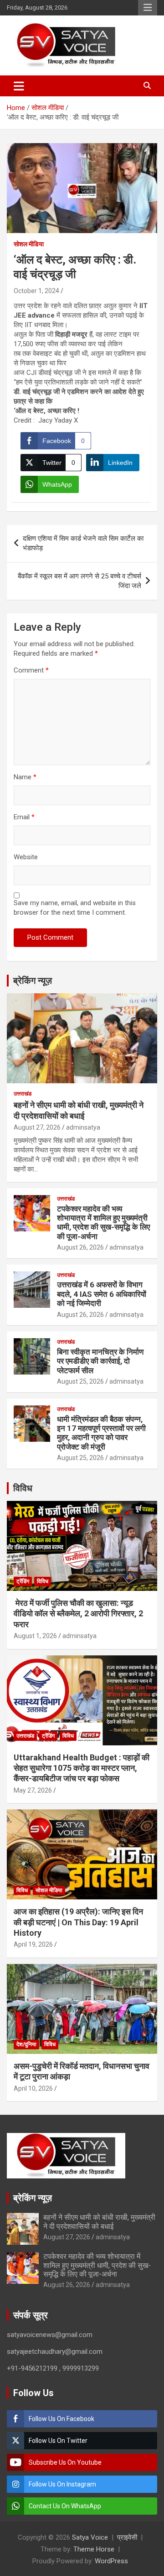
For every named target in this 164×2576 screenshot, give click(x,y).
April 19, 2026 (33, 1944)
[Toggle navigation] (19, 86)
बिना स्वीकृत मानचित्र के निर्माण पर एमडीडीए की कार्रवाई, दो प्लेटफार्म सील (100, 1361)
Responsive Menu (148, 8)
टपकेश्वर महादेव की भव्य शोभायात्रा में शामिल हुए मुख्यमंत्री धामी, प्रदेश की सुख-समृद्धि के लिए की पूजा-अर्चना (103, 1223)
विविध (23, 1488)
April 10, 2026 (33, 2088)
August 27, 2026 (37, 1127)
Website (26, 857)
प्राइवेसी (127, 2537)
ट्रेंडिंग (23, 1581)
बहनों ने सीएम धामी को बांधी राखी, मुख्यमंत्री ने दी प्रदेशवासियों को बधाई (99, 2222)
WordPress (111, 2561)
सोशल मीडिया (29, 244)
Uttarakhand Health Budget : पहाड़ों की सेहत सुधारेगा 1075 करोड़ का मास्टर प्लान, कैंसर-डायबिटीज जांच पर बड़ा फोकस (82, 1768)
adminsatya (83, 1127)
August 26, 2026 (80, 1247)
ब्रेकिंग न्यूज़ (33, 981)
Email (24, 817)
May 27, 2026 (33, 1790)
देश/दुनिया (26, 2044)
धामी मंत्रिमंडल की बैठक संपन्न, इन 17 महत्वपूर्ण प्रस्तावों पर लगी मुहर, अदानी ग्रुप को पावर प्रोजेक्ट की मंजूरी (101, 1433)
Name (25, 777)
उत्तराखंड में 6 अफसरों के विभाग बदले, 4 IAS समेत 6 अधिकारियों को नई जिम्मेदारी (102, 1294)
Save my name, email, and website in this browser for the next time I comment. (75, 908)
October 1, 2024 (36, 291)
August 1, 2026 (35, 1636)
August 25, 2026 (80, 1381)
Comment (31, 670)
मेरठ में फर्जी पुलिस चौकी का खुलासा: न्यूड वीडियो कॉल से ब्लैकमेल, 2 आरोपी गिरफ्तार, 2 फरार (78, 1614)
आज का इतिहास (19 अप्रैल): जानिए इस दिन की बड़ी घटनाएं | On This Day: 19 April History (78, 1922)
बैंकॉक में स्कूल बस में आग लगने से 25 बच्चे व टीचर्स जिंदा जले (79, 581)
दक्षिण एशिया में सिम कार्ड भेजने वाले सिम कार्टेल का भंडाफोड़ (83, 543)
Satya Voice (90, 2537)
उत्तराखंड (23, 1094)
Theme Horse (94, 2549)
